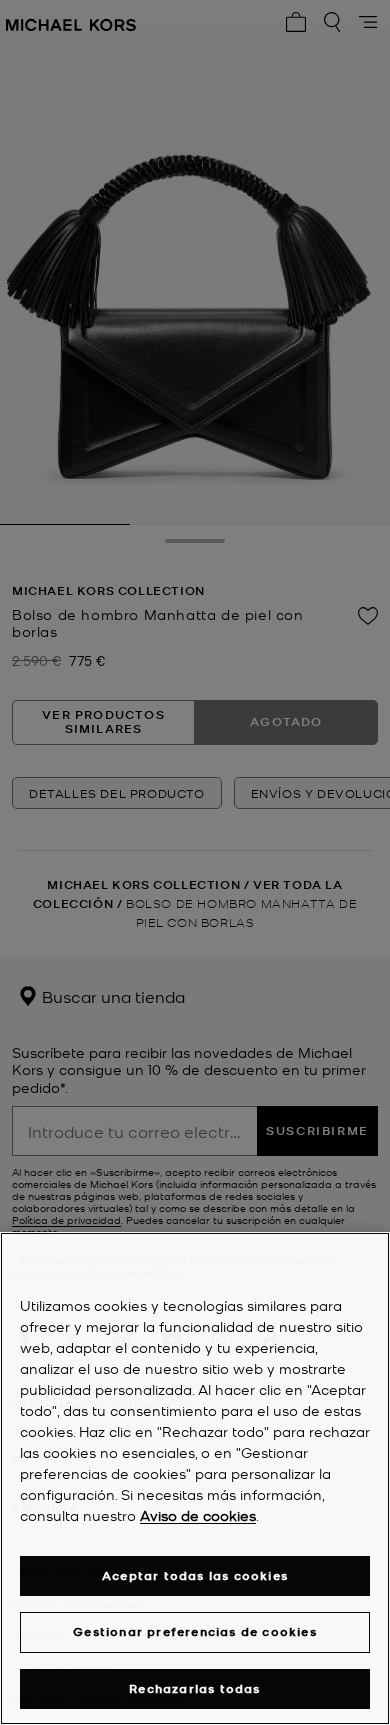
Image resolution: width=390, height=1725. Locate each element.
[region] (195, 1478)
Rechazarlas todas (194, 1688)
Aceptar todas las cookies (195, 1575)
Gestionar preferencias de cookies (195, 1631)
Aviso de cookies (198, 1515)
